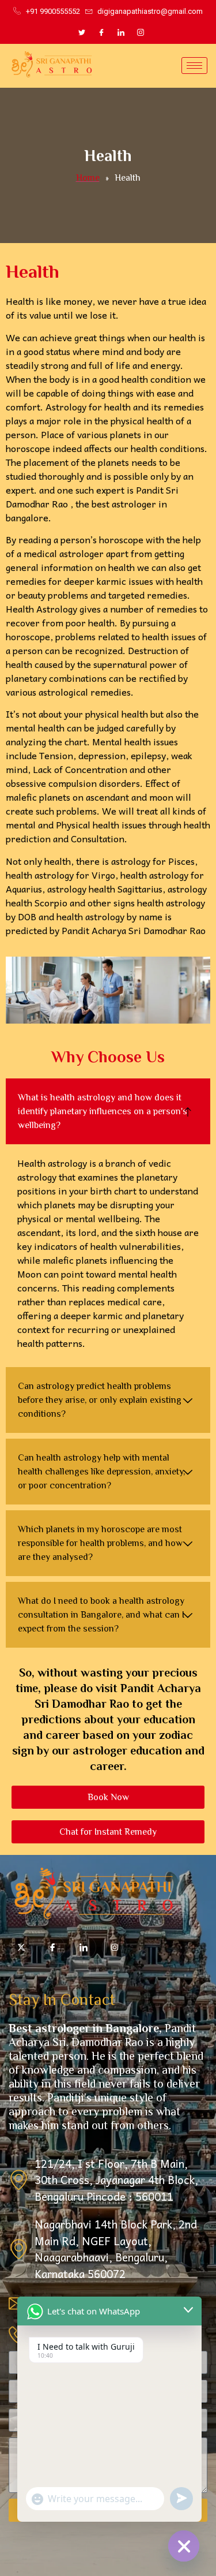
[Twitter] (82, 32)
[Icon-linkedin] (84, 1947)
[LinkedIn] (121, 32)
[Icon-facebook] (52, 1947)
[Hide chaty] (184, 2546)
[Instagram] (141, 32)
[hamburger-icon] (194, 66)
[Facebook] (101, 32)
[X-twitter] (21, 1947)
